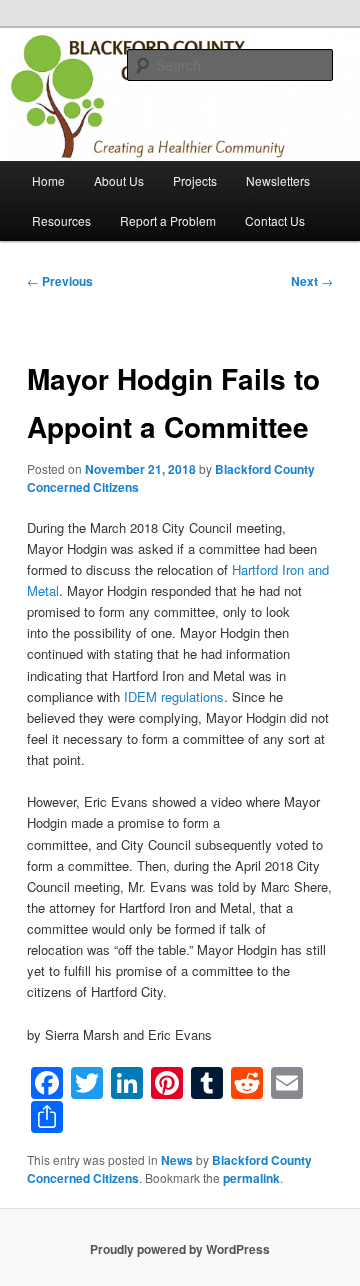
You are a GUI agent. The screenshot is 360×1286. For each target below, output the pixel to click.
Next (312, 281)
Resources (61, 220)
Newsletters (278, 180)
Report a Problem (168, 220)
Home (48, 180)
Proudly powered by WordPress (180, 1249)
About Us (119, 180)
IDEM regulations (174, 696)
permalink (251, 1178)
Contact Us (275, 220)
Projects (195, 180)
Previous (60, 281)
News (177, 1160)
